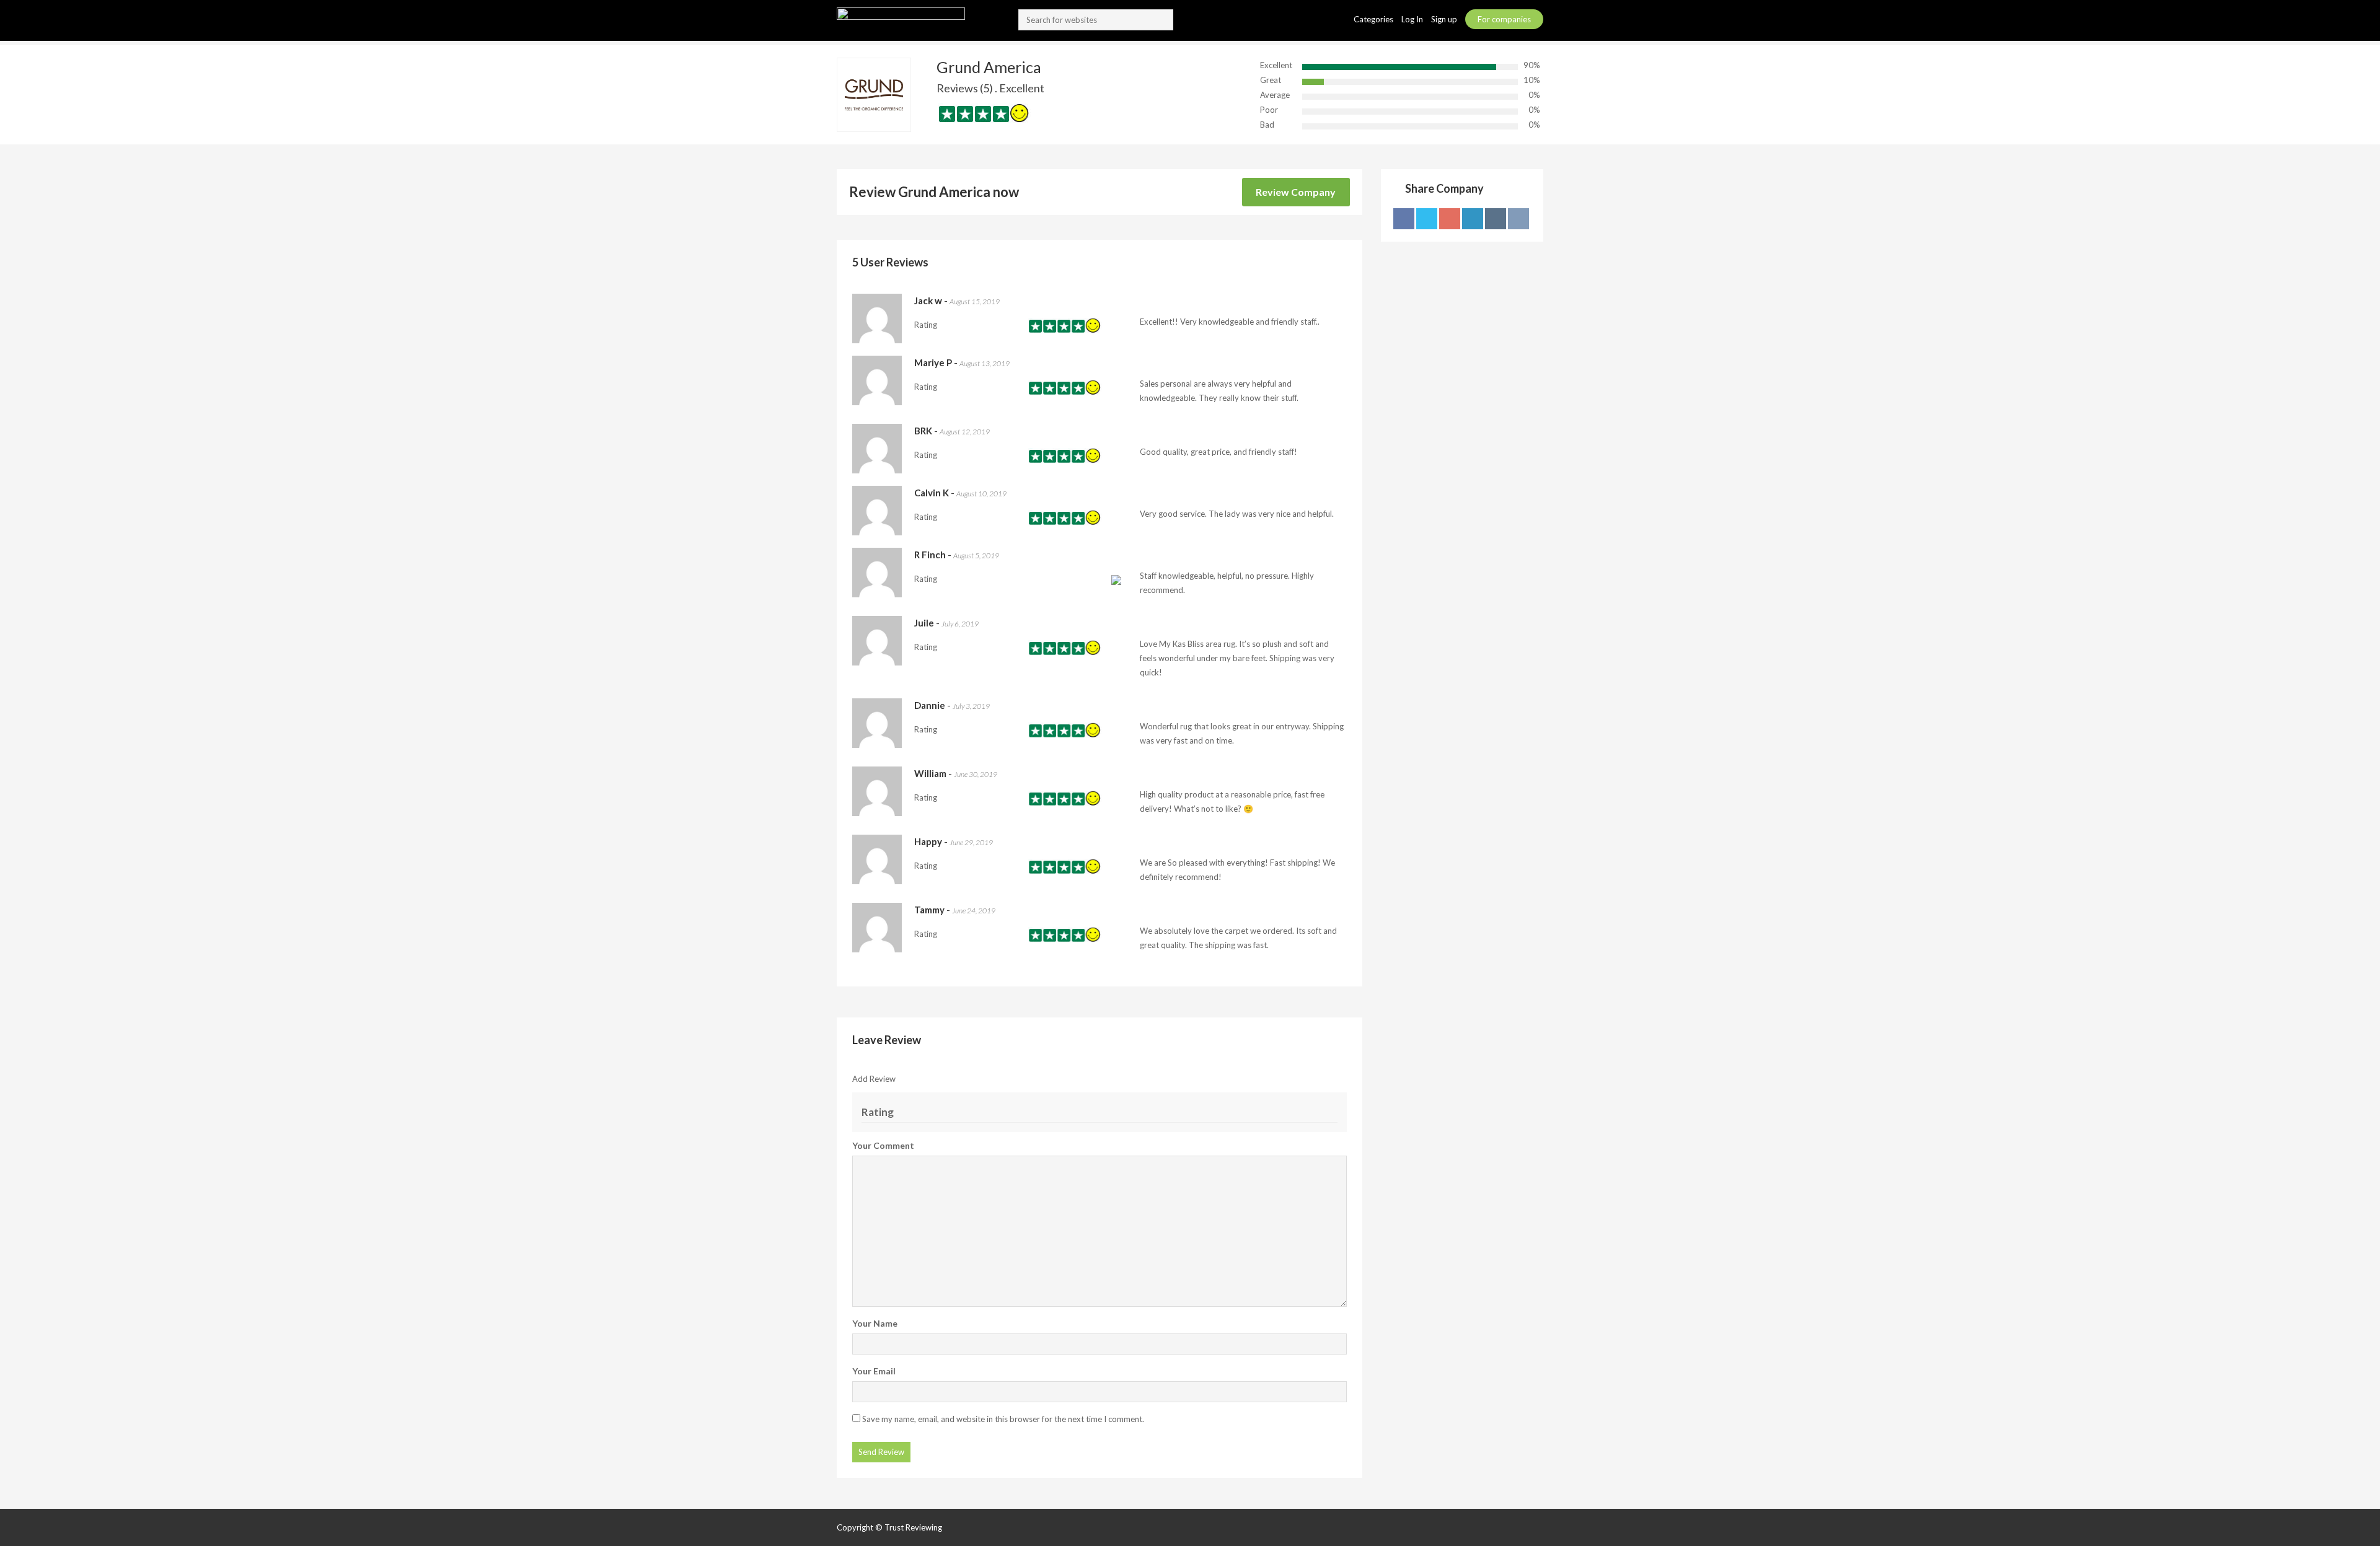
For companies (1504, 19)
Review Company (1296, 192)
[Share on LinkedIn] (1473, 219)
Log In (1413, 19)
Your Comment (883, 1145)
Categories (1374, 19)
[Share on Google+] (1450, 219)
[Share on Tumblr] (1496, 219)
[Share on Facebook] (1404, 219)
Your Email (874, 1371)
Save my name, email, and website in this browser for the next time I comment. (1003, 1419)
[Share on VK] (1518, 219)
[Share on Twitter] (1427, 219)
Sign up (1445, 19)
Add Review (874, 1079)
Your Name (875, 1323)
